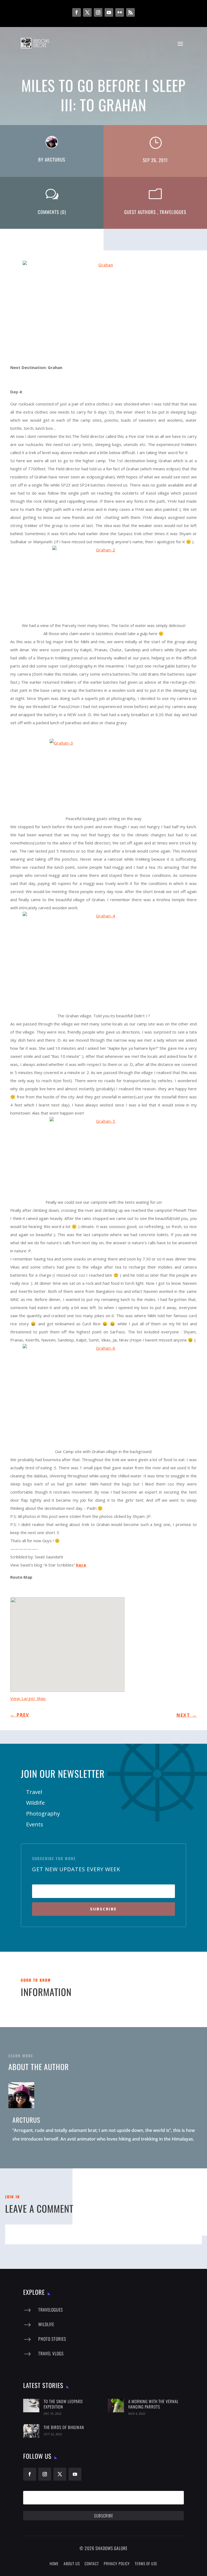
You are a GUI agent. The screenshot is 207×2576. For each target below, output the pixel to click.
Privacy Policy (117, 2563)
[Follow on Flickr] (120, 12)
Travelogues (173, 212)
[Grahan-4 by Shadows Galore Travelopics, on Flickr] (103, 962)
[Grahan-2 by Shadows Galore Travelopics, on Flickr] (104, 583)
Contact (92, 2563)
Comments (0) (52, 212)
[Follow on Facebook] (77, 12)
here (81, 1565)
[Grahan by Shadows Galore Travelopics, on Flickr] (103, 312)
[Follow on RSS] (130, 12)
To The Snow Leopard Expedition (63, 2404)
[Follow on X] (87, 12)
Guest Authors (140, 212)
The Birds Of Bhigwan (64, 2427)
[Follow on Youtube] (109, 12)
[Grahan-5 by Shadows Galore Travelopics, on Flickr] (104, 1158)
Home (54, 2563)
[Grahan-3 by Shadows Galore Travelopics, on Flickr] (103, 777)
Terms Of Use (146, 2563)
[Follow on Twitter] (60, 2474)
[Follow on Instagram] (98, 12)
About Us (72, 2563)
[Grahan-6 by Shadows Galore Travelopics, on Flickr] (103, 1396)
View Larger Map (28, 1698)
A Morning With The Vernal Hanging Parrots (153, 2404)
